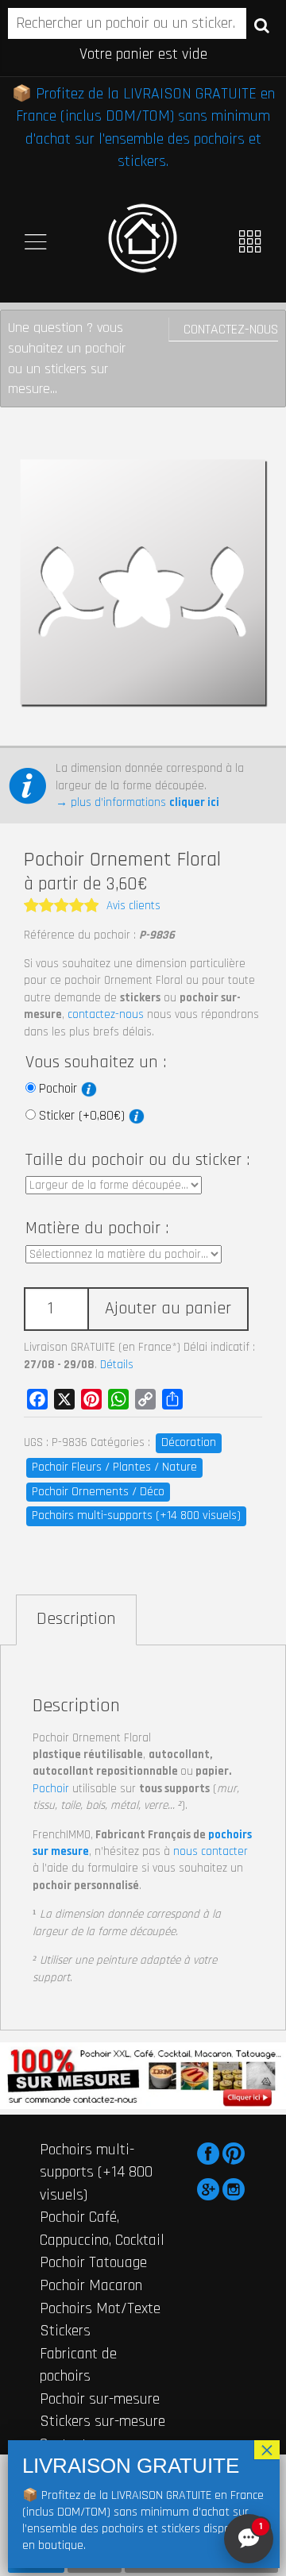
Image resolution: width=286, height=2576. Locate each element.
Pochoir (60, 1089)
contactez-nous (106, 1014)
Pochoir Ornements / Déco (98, 1492)
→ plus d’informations (137, 802)
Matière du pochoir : (97, 1228)
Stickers (65, 2331)
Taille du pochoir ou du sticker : (137, 1160)
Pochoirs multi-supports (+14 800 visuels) (136, 1516)
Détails (117, 1365)
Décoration (189, 1442)
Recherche (262, 25)
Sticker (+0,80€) (84, 1116)
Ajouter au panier (168, 1309)
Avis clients (133, 906)
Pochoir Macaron (91, 2285)
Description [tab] (76, 1619)
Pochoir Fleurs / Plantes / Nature (114, 1467)
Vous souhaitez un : (96, 1062)
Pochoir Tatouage (93, 2262)
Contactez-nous (231, 329)
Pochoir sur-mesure (100, 2399)
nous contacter (211, 1851)
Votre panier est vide (143, 54)
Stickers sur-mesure (102, 2421)
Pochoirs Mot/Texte (100, 2308)
